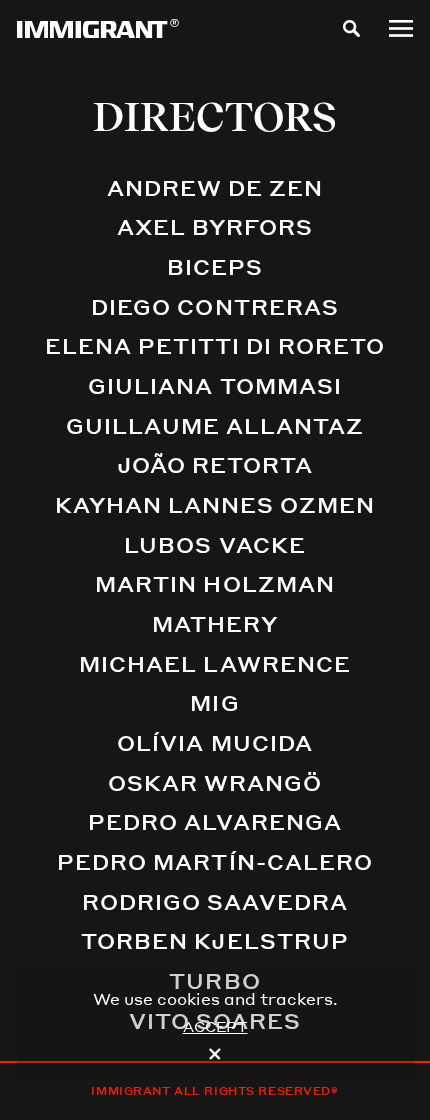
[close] (215, 1054)
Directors (215, 116)
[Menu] (401, 28)
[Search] (351, 28)
